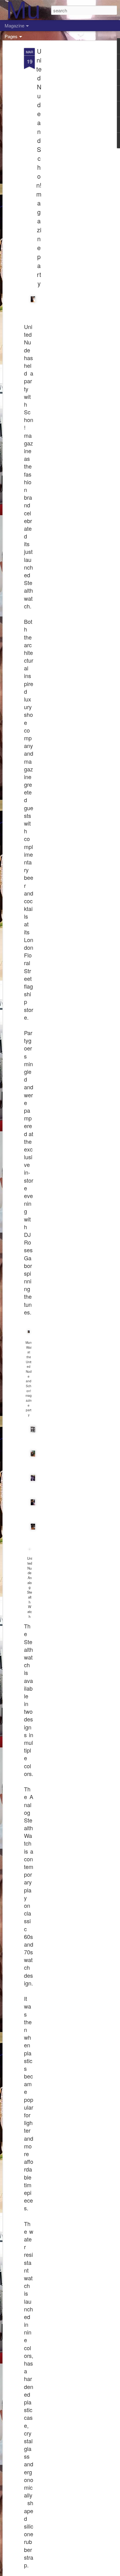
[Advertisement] (67, 145)
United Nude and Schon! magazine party (39, 167)
